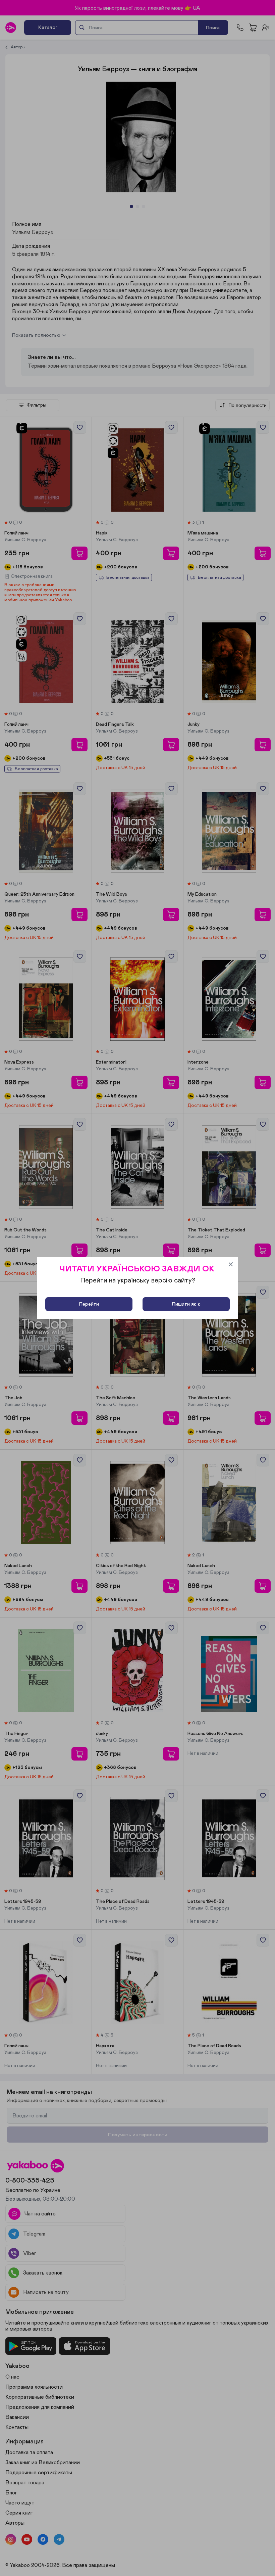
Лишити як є (186, 1304)
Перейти (89, 1304)
